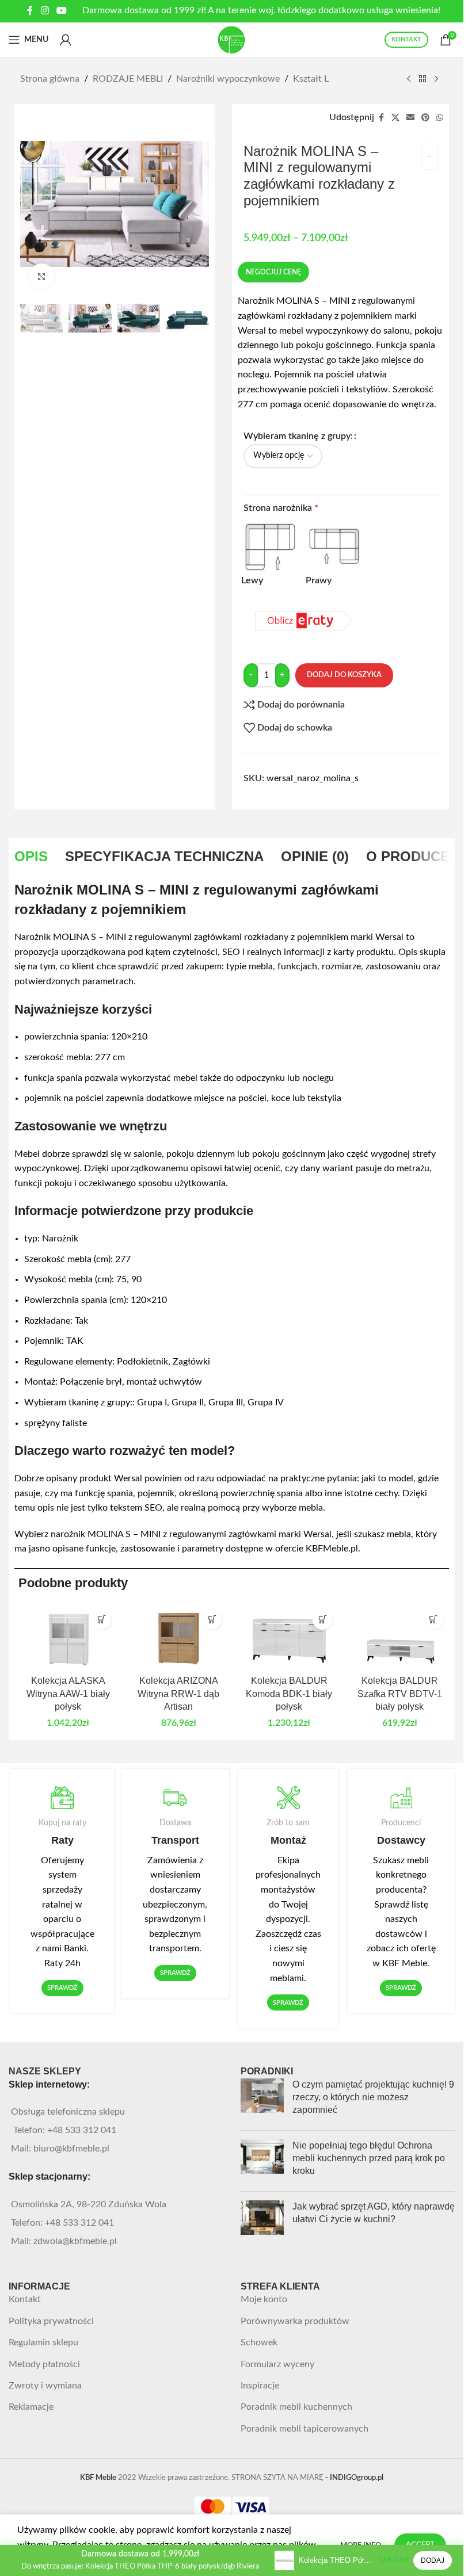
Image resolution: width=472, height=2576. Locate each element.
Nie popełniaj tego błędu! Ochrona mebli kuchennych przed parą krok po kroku (369, 2158)
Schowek (259, 2342)
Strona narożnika (281, 508)
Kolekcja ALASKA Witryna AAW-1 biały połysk (68, 1694)
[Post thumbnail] (262, 2100)
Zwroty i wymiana (45, 2386)
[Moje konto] (66, 40)
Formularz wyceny (277, 2364)
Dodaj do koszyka (344, 675)
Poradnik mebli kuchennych (296, 2407)
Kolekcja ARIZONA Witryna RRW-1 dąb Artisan (178, 1694)
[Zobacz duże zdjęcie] (42, 276)
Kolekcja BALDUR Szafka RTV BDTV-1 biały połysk (400, 1694)
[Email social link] (410, 118)
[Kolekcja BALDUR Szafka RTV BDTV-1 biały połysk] (399, 1637)
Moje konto (264, 2299)
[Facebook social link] (30, 11)
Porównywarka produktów (295, 2321)
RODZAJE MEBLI (128, 79)
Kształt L (311, 79)
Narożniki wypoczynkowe (228, 79)
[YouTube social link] (62, 11)
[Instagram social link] (45, 11)
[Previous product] (409, 79)
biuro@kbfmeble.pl (71, 2149)
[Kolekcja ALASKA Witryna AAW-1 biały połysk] (68, 1637)
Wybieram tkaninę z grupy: (298, 436)
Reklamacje (31, 2407)
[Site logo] (232, 39)
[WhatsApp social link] (440, 118)
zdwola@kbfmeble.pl (75, 2241)
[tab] (31, 857)
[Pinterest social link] (425, 118)
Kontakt (25, 2299)
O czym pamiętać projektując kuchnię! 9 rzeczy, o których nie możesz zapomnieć (373, 2097)
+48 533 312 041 (82, 2130)
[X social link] (395, 118)
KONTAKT (406, 39)
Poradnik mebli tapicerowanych (304, 2429)
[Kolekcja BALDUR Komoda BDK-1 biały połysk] (289, 1637)
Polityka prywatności (51, 2321)
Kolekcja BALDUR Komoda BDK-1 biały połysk (289, 1694)
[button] (102, 1620)
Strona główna (50, 79)
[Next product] (436, 79)
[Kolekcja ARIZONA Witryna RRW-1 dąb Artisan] (178, 1637)
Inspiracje (260, 2386)
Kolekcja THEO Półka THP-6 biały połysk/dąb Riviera (336, 2560)
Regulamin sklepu (43, 2342)
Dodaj (433, 2560)
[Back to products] (422, 79)
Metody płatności (44, 2364)
